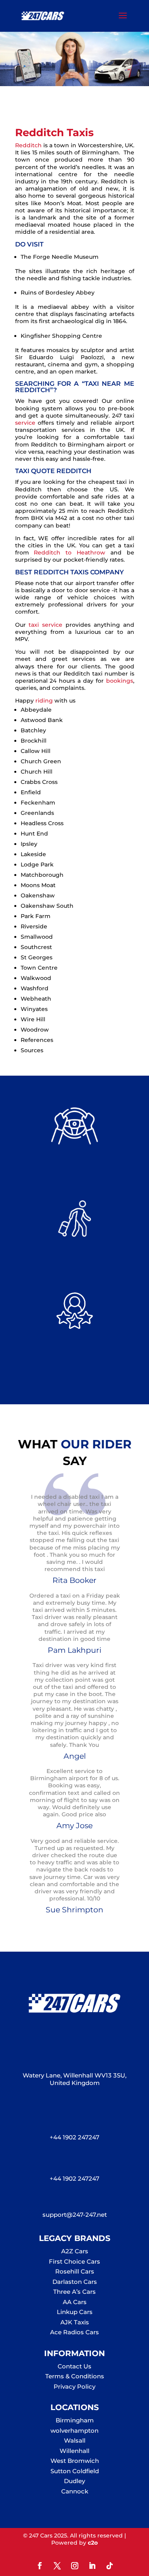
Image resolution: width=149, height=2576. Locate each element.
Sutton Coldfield (75, 2471)
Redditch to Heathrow (70, 553)
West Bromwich (75, 2461)
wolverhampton (74, 2431)
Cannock (75, 2491)
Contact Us (74, 2366)
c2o (93, 2543)
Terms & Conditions (75, 2376)
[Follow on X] (57, 2566)
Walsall (75, 2440)
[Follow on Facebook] (40, 2566)
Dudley (74, 2481)
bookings (118, 681)
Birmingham (75, 2420)
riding (44, 701)
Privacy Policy (74, 2386)
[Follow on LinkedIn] (92, 2566)
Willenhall (74, 2451)
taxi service (45, 625)
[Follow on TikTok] (110, 2566)
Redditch (28, 145)
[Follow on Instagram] (75, 2566)
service (25, 423)
